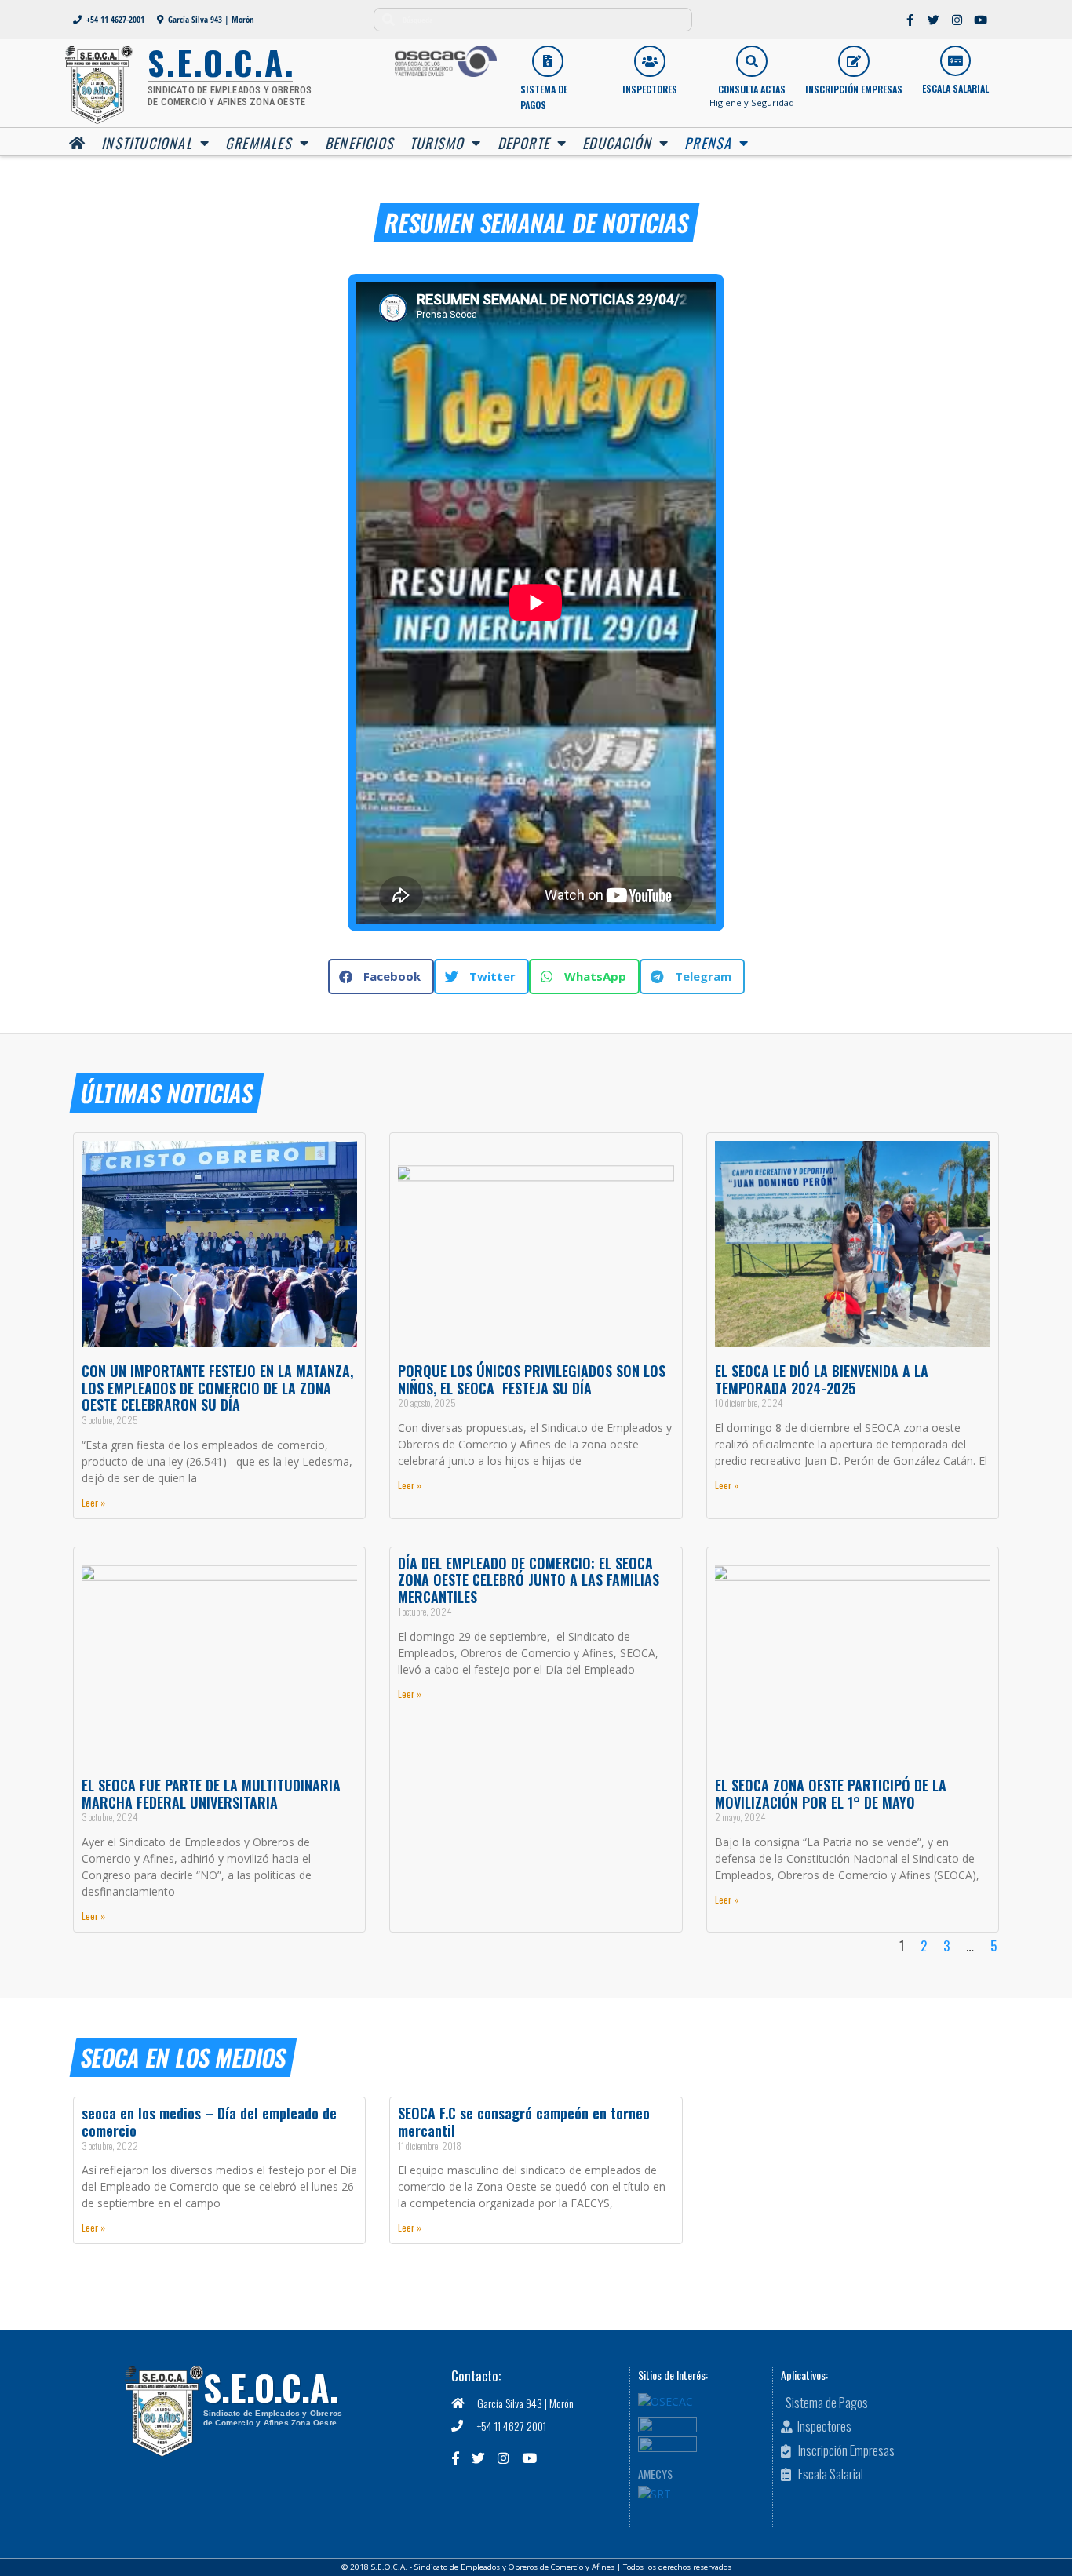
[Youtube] (981, 20)
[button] (381, 976)
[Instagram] (957, 20)
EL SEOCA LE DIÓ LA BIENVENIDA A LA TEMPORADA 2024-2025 (822, 1379)
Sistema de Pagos (544, 97)
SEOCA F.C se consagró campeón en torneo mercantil (524, 2122)
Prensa (708, 143)
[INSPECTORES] (650, 61)
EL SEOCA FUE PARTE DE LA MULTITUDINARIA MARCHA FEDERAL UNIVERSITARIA (211, 1794)
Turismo (437, 143)
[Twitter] (934, 20)
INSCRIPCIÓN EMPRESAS (854, 89)
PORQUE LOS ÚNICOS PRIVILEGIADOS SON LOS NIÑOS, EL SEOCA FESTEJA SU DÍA (532, 1379)
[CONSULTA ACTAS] (752, 61)
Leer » (93, 1502)
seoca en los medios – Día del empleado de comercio (209, 2122)
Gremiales (259, 143)
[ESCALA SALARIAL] (955, 61)
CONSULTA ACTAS (752, 89)
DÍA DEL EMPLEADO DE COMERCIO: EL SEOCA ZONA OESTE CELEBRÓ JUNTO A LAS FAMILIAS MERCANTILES (529, 1580)
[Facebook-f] (910, 20)
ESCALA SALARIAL (955, 88)
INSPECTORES (650, 89)
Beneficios (359, 143)
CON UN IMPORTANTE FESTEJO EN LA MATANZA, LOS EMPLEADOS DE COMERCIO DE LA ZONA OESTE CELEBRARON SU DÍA (219, 1388)
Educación (617, 143)
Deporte (523, 143)
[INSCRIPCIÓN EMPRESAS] (854, 61)
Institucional (147, 143)
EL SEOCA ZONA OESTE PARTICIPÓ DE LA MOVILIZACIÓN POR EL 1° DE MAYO (831, 1794)
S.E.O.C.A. (271, 2387)
